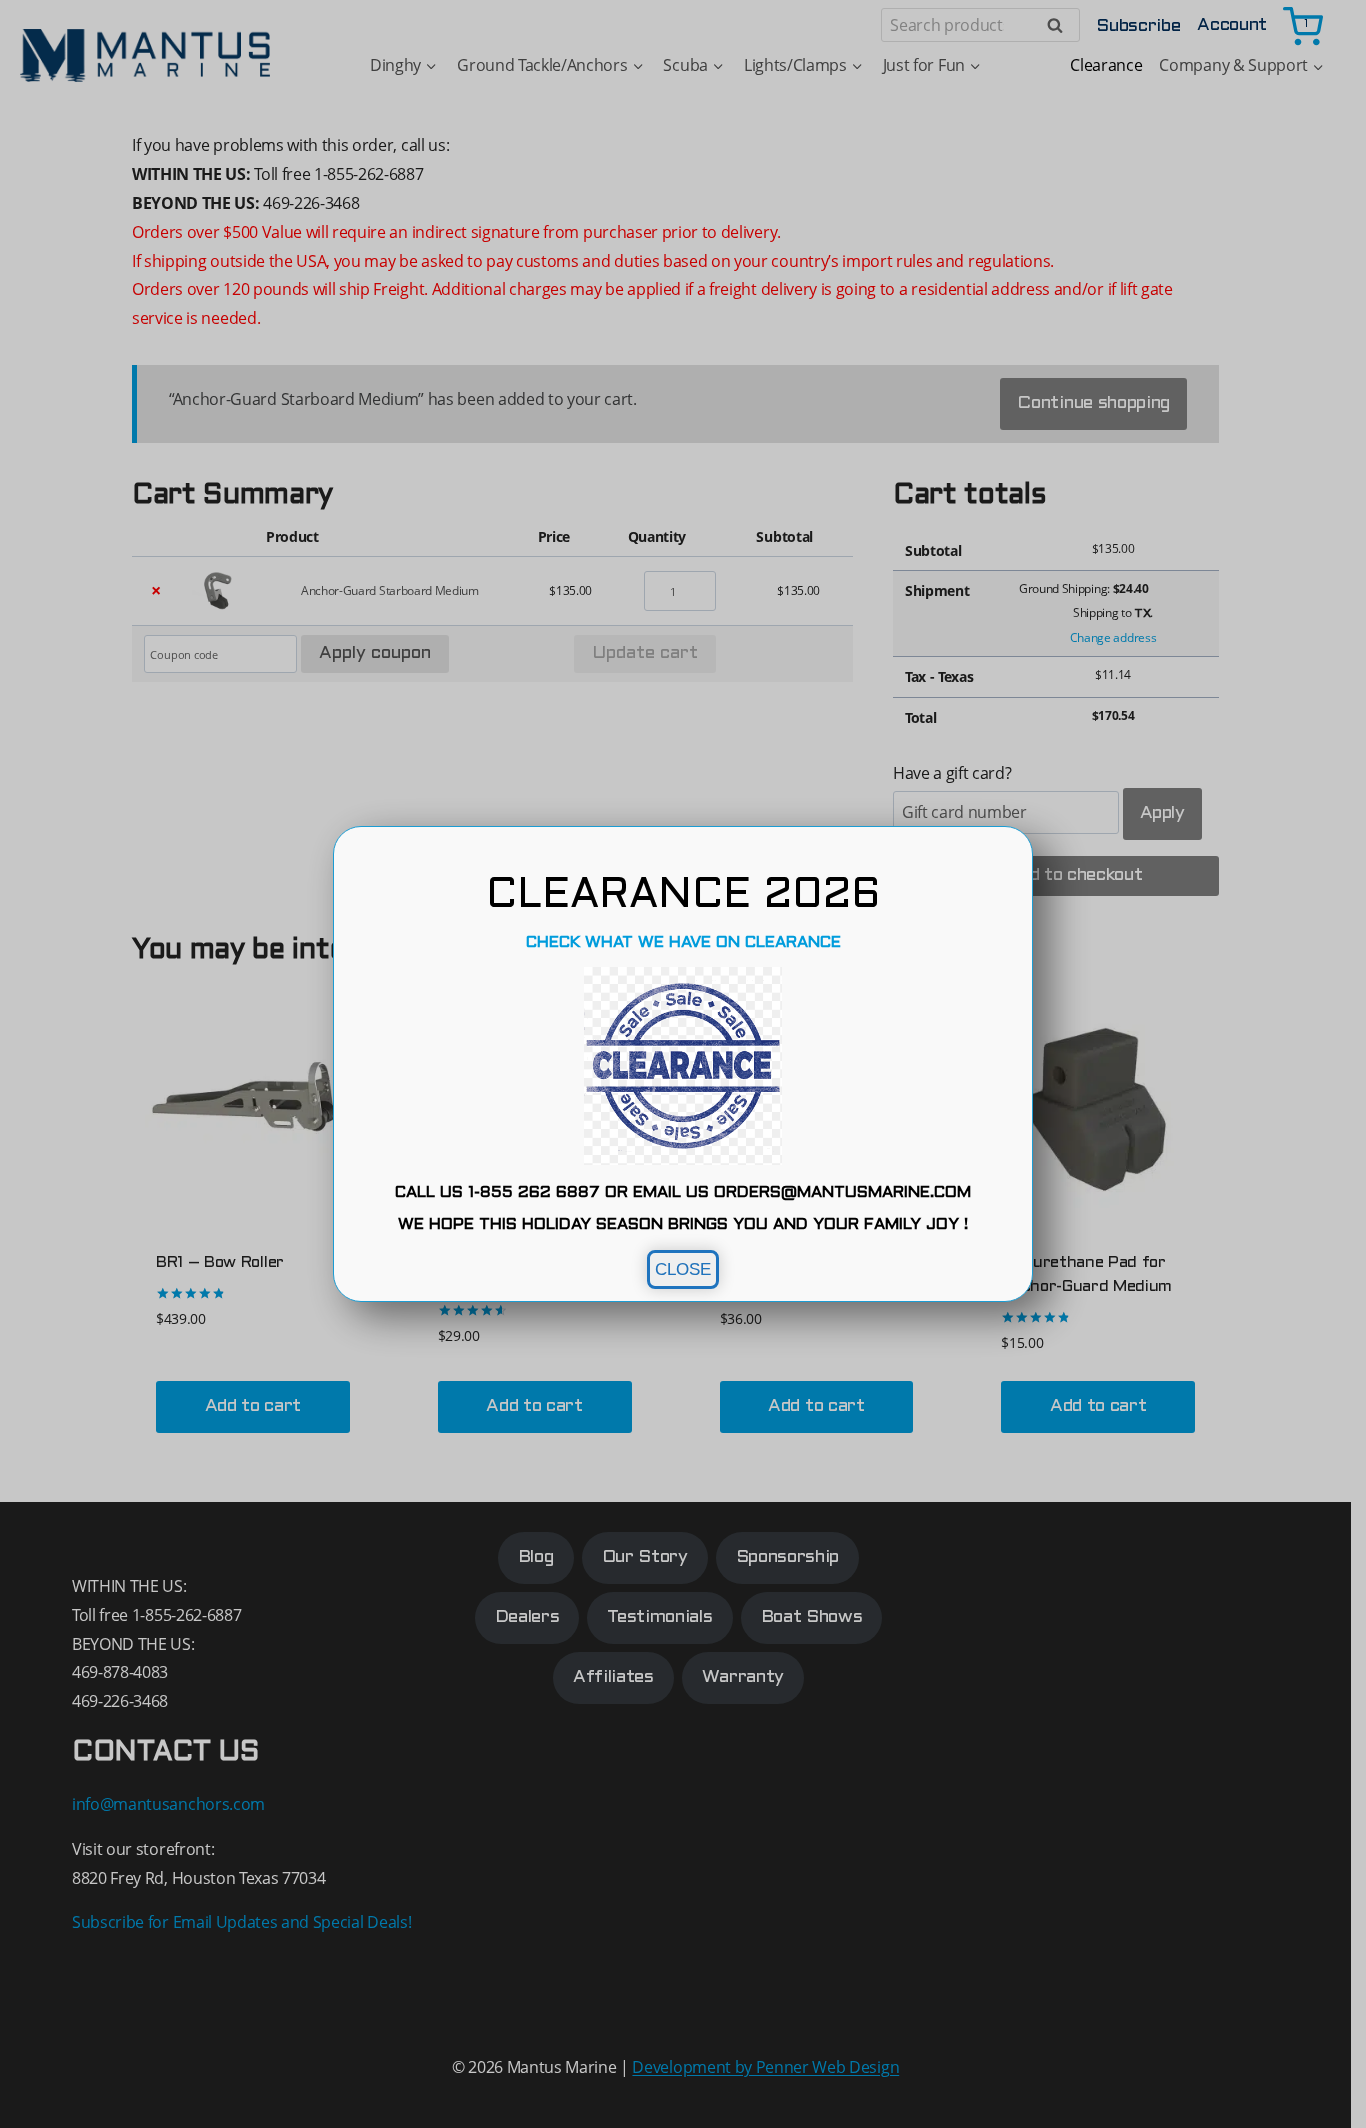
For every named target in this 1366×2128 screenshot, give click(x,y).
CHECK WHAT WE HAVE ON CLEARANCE (683, 942)
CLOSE (683, 1269)
